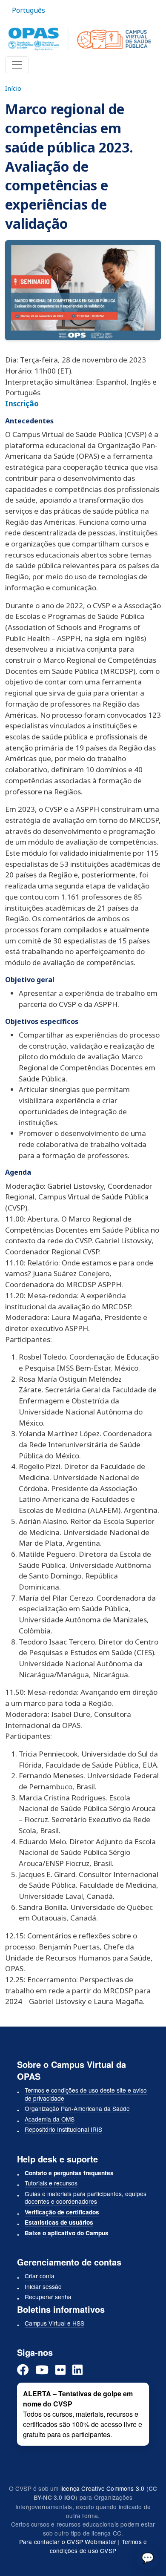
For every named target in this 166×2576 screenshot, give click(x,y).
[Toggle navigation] (17, 65)
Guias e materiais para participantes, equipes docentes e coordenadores (86, 2198)
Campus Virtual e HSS (54, 2323)
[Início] (80, 39)
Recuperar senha (48, 2297)
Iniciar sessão (43, 2286)
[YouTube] (42, 2370)
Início (13, 88)
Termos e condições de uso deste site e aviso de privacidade (86, 2094)
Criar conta (40, 2276)
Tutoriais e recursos (51, 2183)
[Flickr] (60, 2370)
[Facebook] (23, 2370)
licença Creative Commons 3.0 (103, 2488)
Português (29, 10)
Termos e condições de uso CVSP (98, 2546)
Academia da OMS (50, 2119)
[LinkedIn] (77, 2370)
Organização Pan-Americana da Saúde (77, 2108)
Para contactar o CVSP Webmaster (68, 2541)
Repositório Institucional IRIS (63, 2129)
